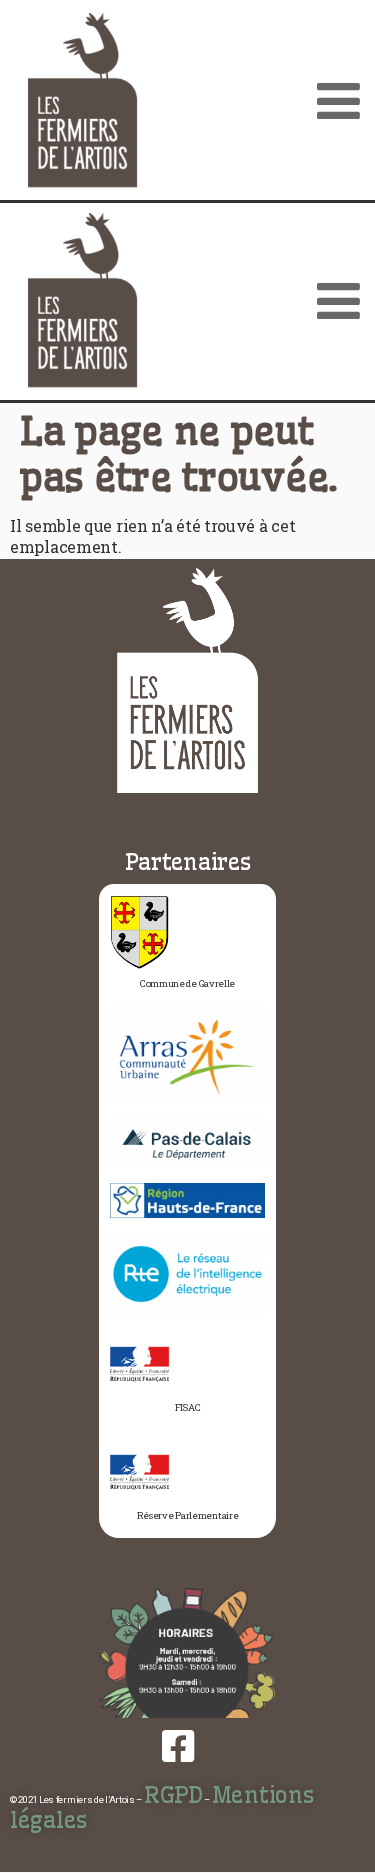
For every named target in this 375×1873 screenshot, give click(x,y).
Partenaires (188, 862)
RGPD (173, 1795)
